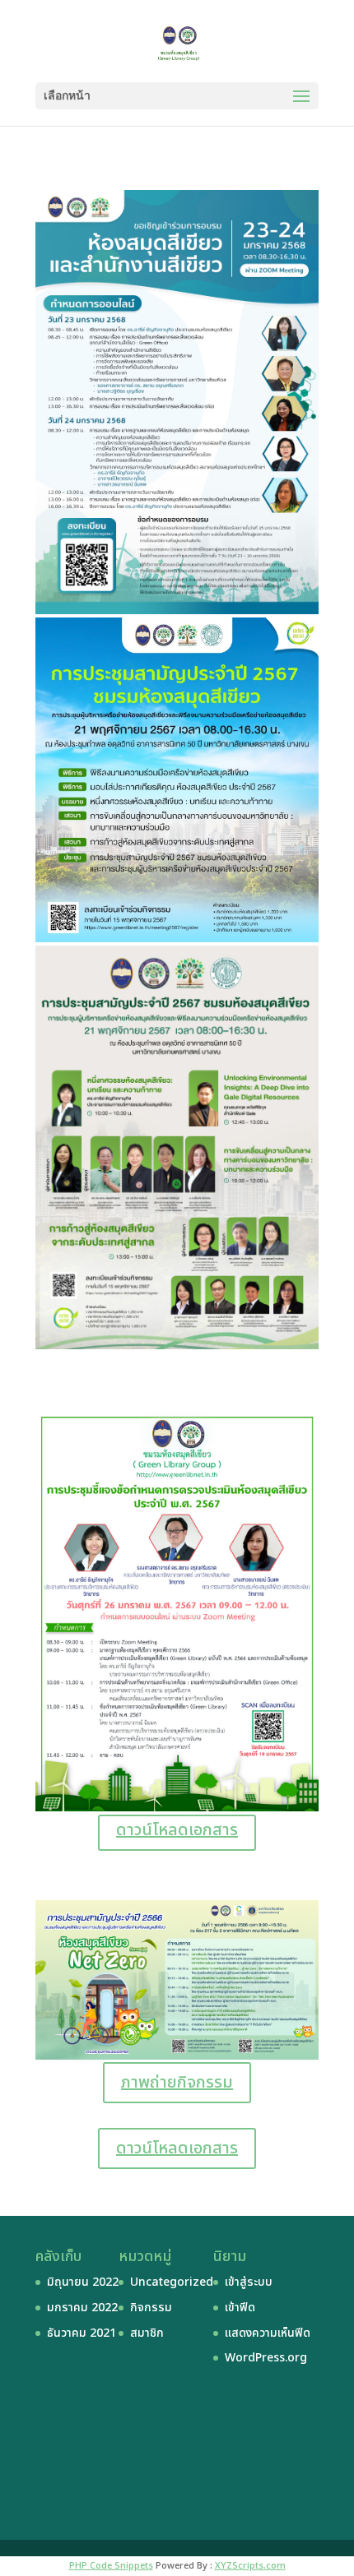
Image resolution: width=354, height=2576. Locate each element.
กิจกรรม (151, 2308)
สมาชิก (147, 2333)
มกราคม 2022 (82, 2308)
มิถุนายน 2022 (83, 2282)
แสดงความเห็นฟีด (268, 2333)
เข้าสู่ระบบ (249, 2282)
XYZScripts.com (250, 2566)
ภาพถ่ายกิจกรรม (177, 2083)
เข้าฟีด (240, 2308)
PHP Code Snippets (111, 2566)
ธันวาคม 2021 (82, 2333)
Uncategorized (172, 2282)
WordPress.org (266, 2358)
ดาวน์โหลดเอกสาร (177, 1830)
